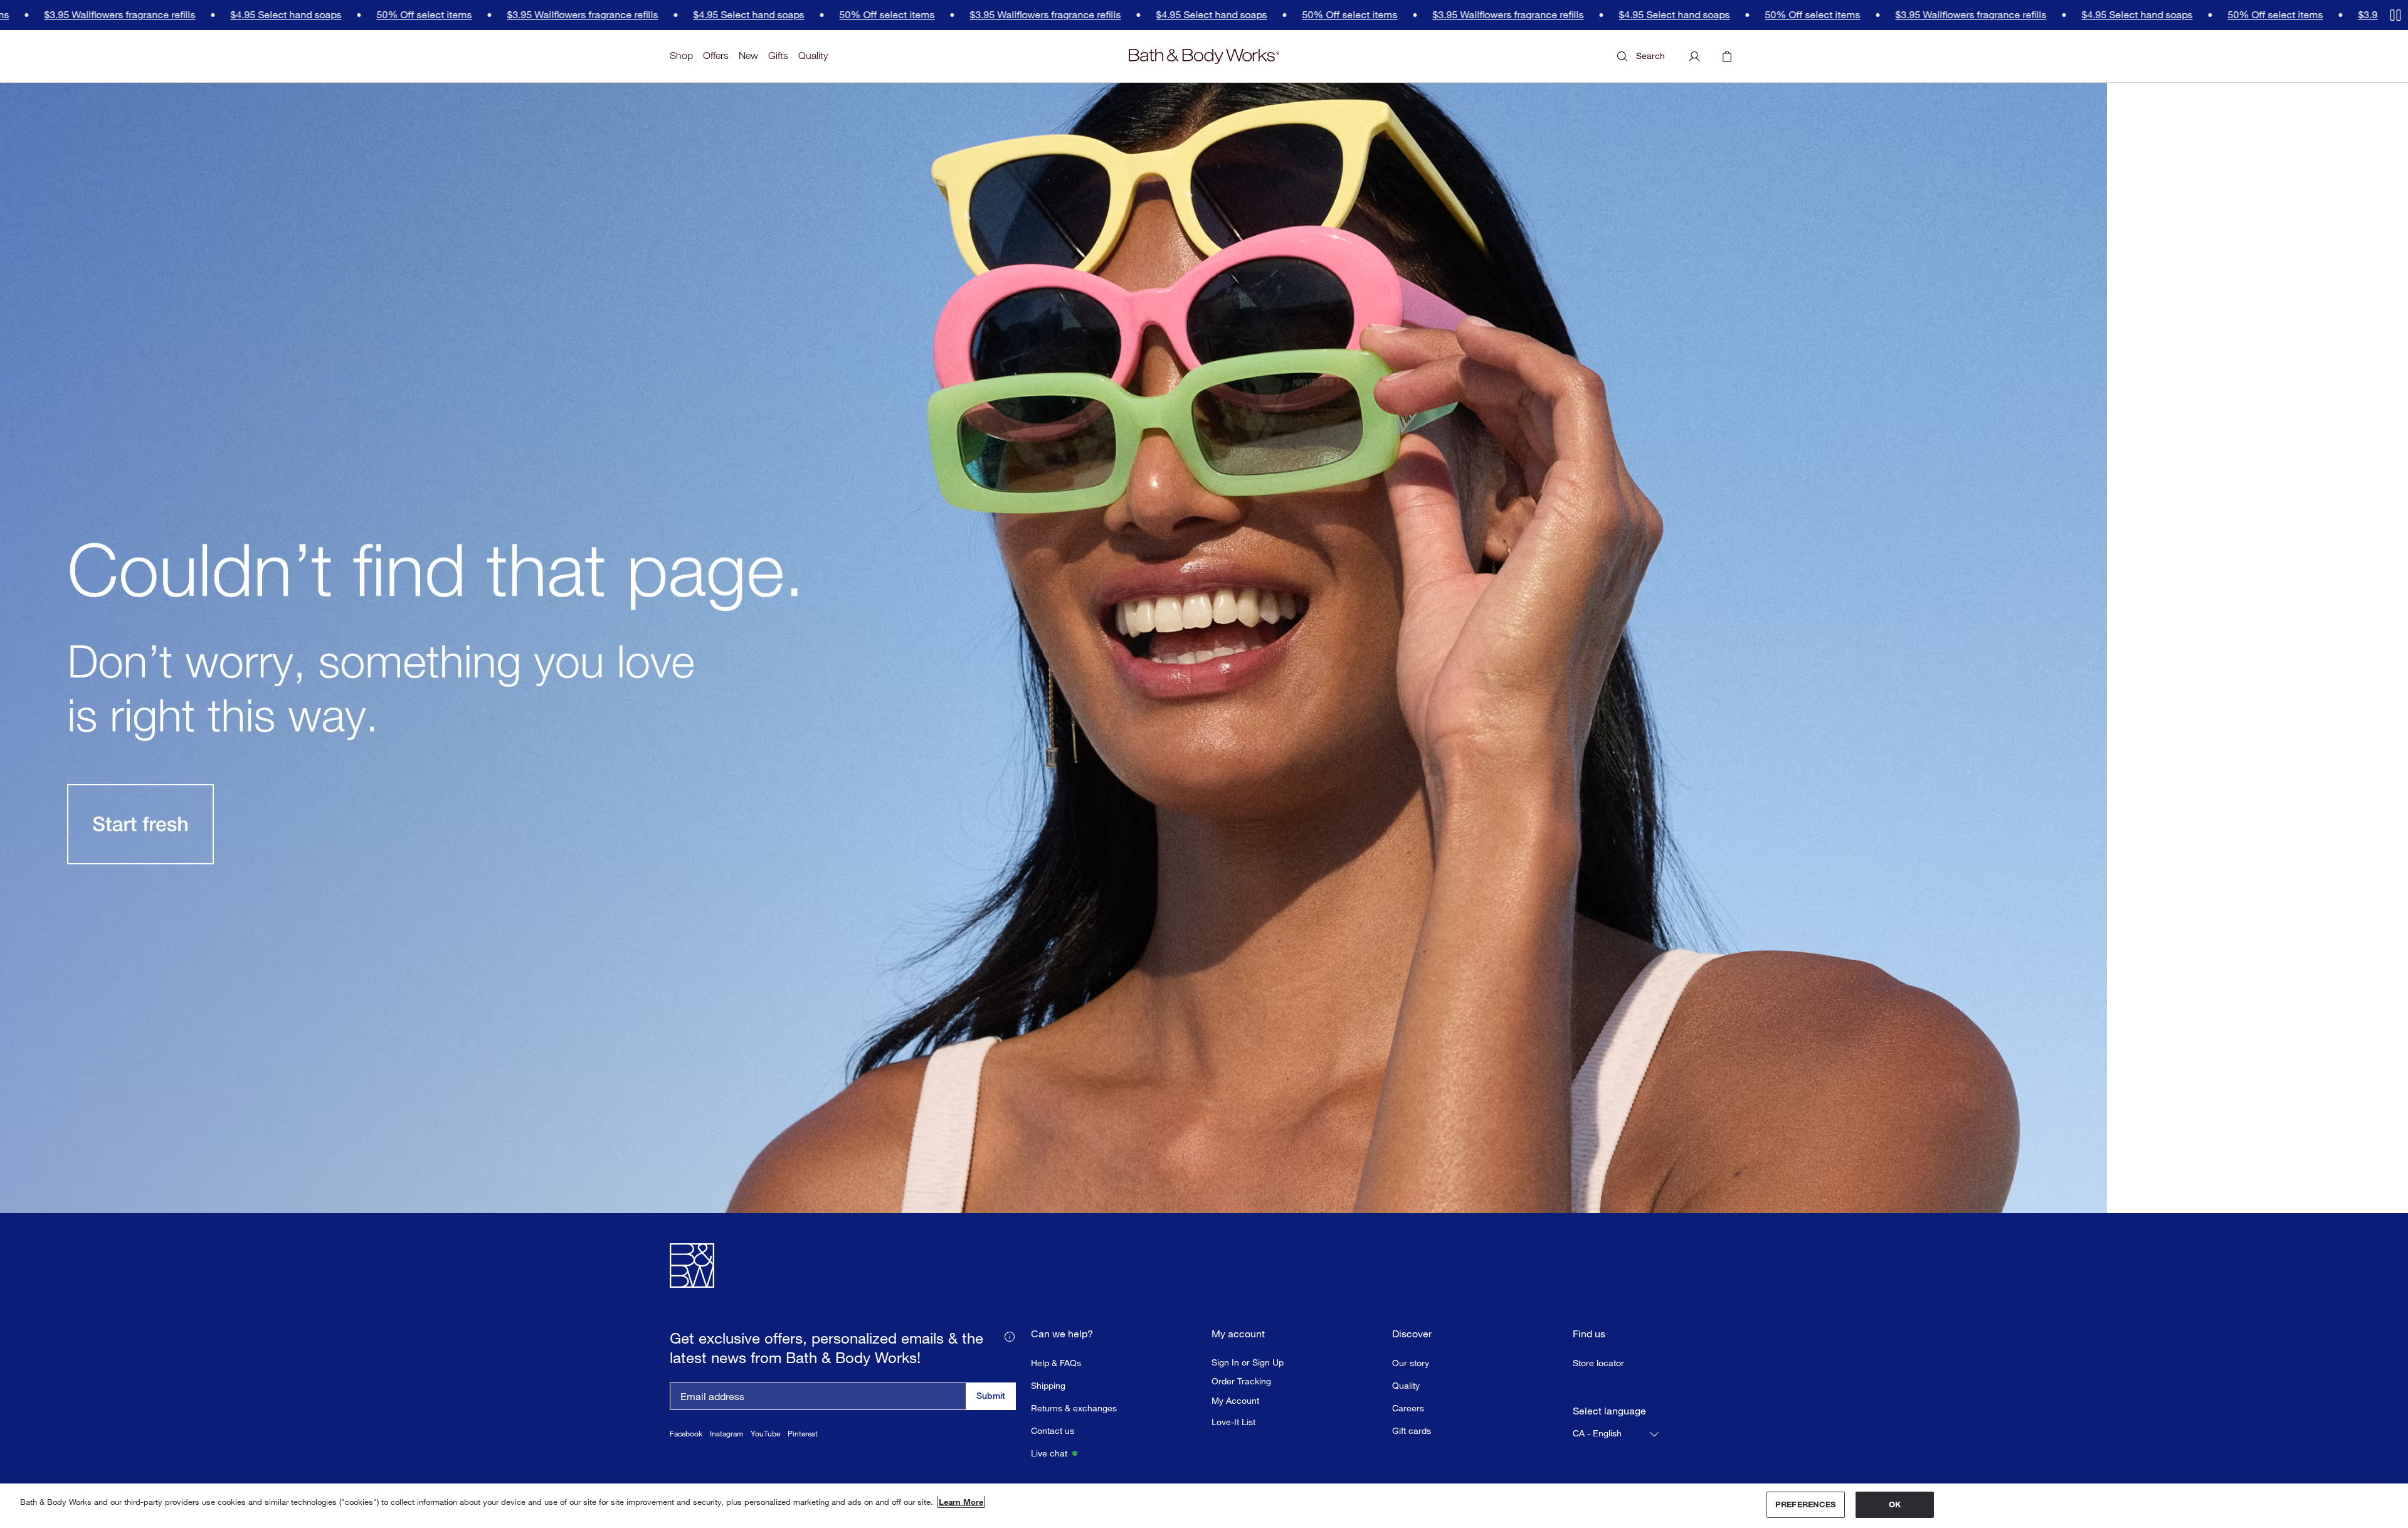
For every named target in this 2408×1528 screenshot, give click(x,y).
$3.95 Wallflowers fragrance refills (446, 15)
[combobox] (1617, 1434)
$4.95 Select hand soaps (150, 15)
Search (1650, 56)
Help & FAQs (1056, 1363)
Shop (681, 56)
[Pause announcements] (2395, 15)
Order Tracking (1241, 1381)
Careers (1408, 1408)
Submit (991, 1395)
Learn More (961, 1502)
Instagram (726, 1434)
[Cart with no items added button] (1727, 56)
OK (1895, 1504)
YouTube (765, 1434)
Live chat (1049, 1453)
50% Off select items (288, 15)
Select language (1609, 1411)
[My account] (1694, 56)
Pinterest (803, 1434)
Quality (813, 56)
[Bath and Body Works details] (1010, 1335)
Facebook (686, 1434)
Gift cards (1412, 1430)
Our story (1411, 1363)
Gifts (778, 56)
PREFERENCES (1805, 1504)
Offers (716, 56)
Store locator (1598, 1363)
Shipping (1048, 1385)
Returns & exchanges (1074, 1408)
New (748, 56)
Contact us (1053, 1430)
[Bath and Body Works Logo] (1204, 56)
